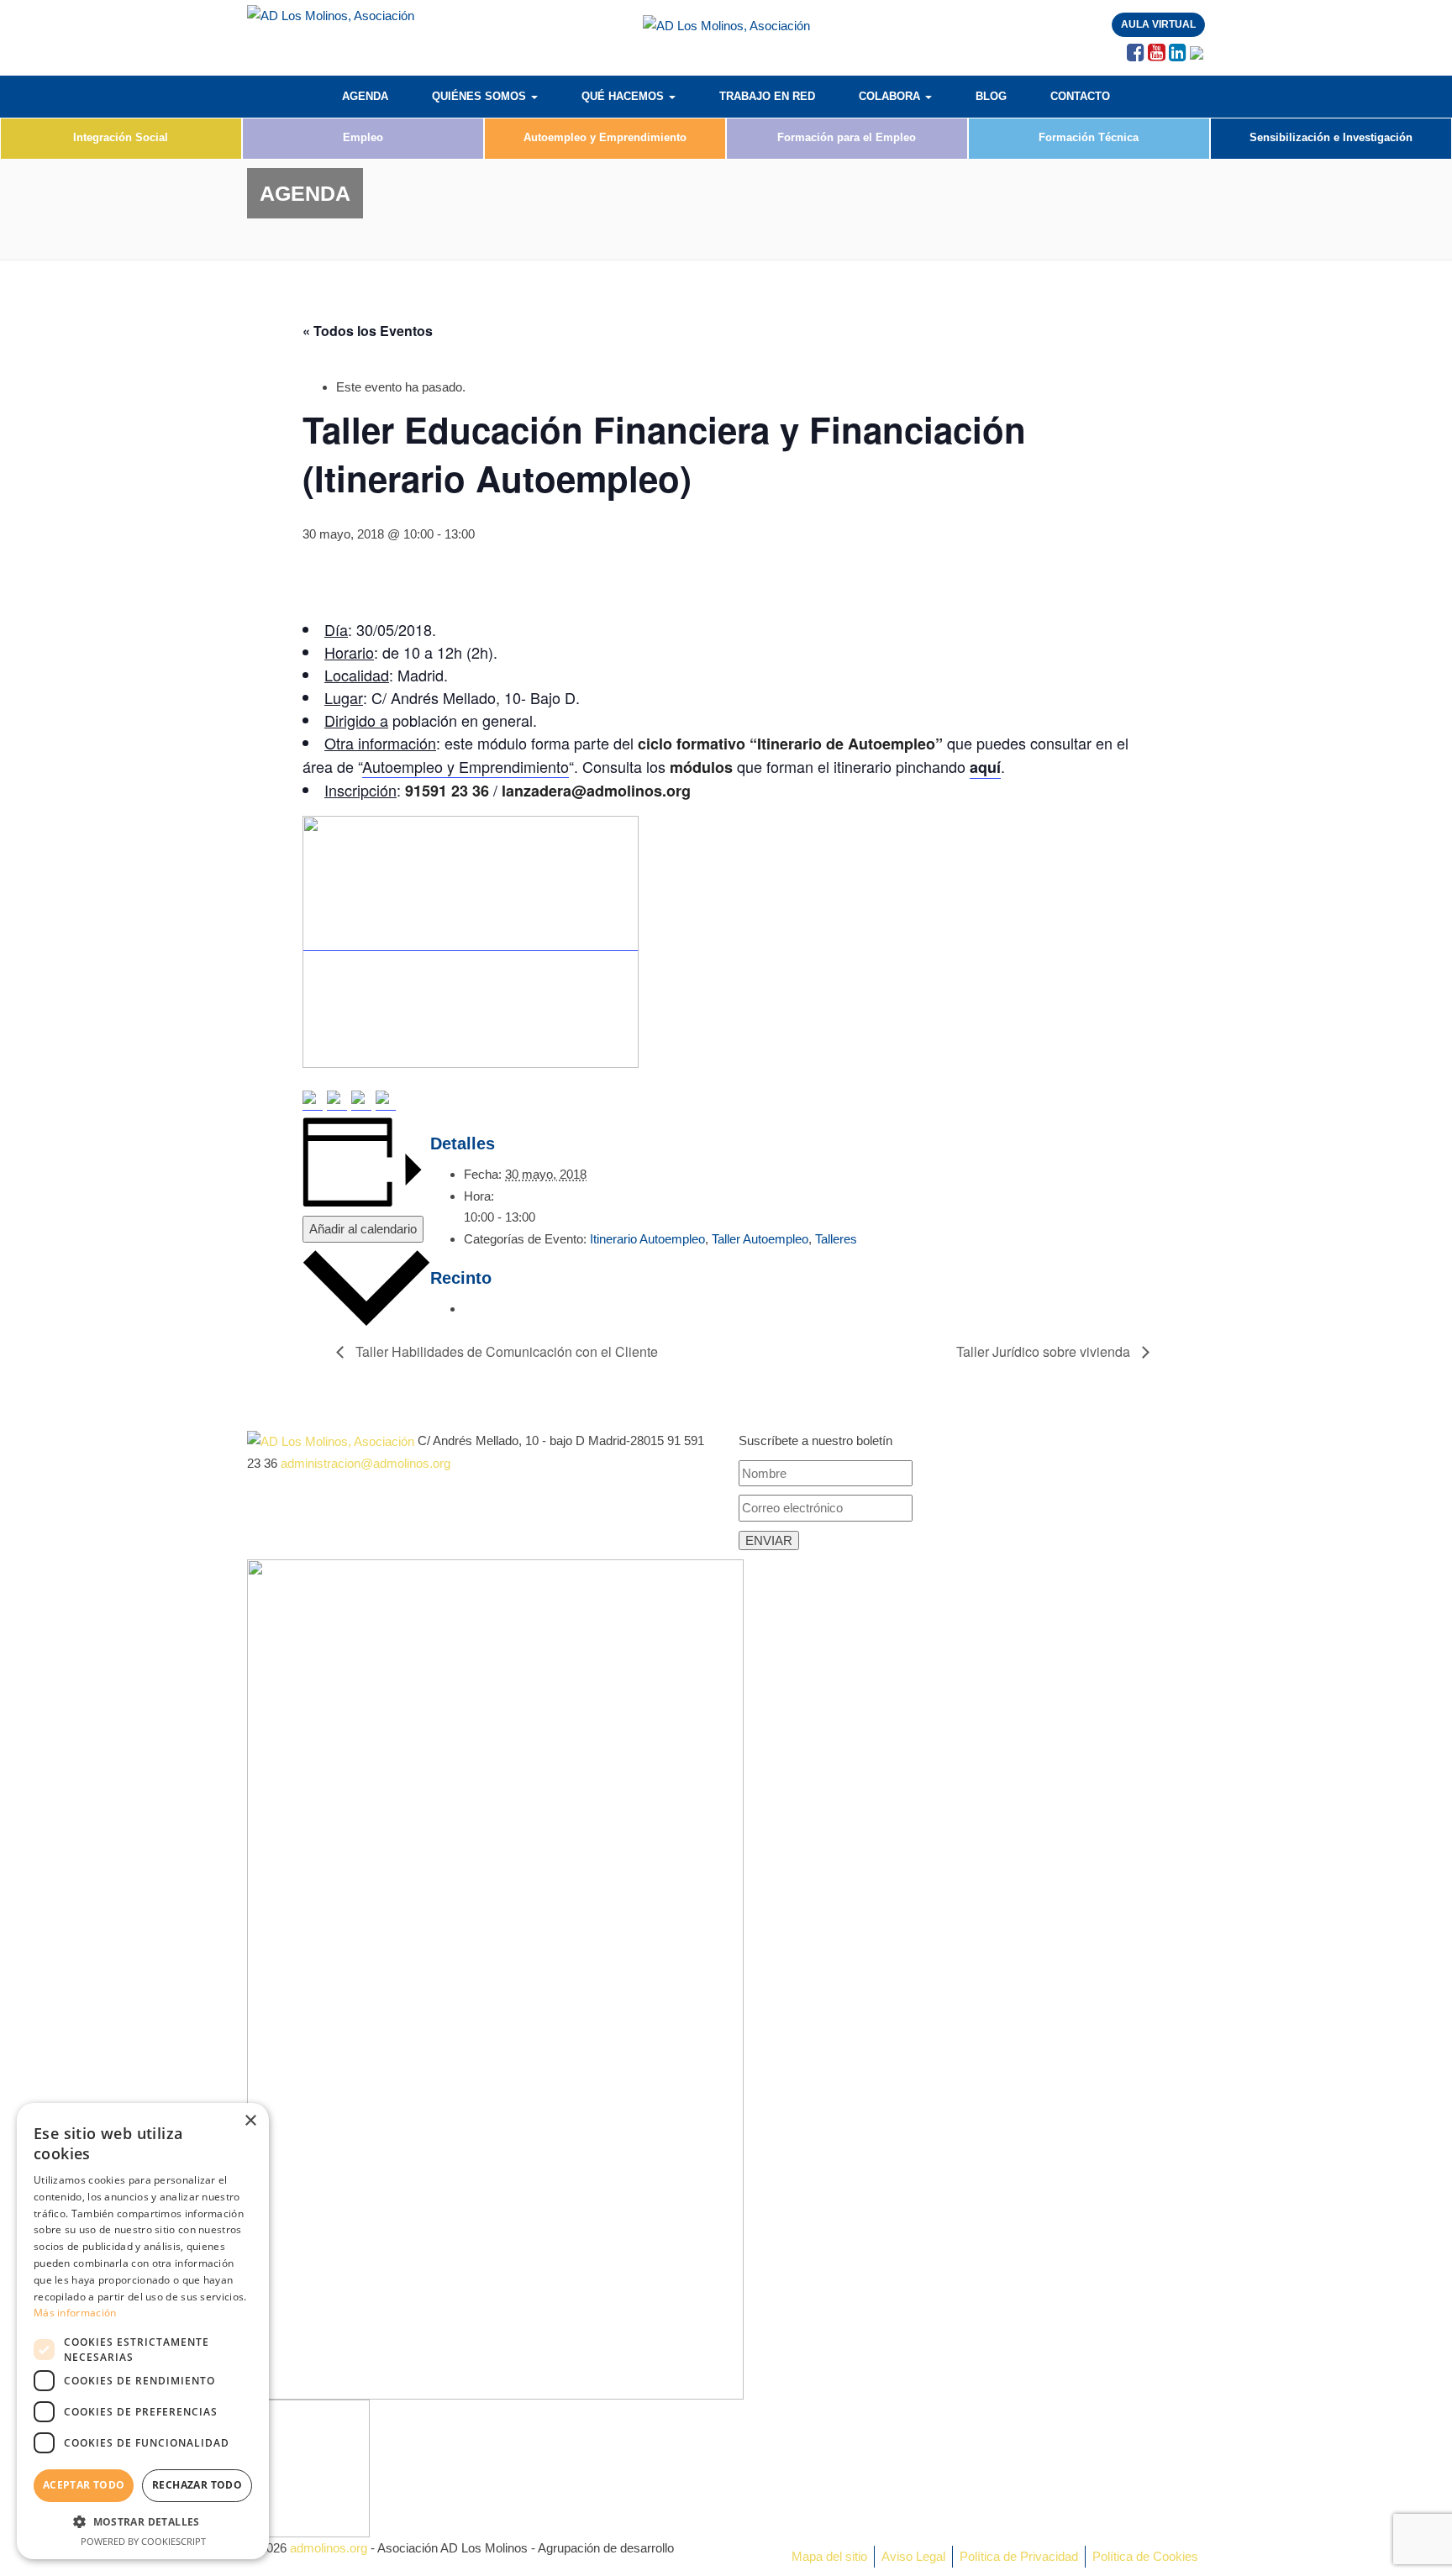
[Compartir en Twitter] (337, 1101)
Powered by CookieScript (143, 2541)
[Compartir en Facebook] (313, 1101)
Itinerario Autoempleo (647, 1239)
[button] (143, 2522)
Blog (991, 96)
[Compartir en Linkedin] (361, 1101)
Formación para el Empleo (847, 137)
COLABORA (891, 96)
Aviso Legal (913, 2556)
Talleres (836, 1239)
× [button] (250, 2121)
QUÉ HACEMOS (624, 96)
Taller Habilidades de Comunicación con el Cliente (505, 1351)
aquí (985, 767)
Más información (75, 2313)
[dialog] (143, 2331)
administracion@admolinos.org (366, 1463)
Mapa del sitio (829, 2556)
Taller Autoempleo (760, 1239)
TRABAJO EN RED (767, 96)
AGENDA (365, 96)
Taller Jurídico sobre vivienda (1045, 1351)
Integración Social (121, 137)
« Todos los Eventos (368, 331)
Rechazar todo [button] (197, 2485)
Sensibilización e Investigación (1331, 137)
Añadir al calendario (363, 1229)
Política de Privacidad (1019, 2556)
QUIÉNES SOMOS (481, 96)
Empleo (363, 137)
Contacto (1080, 96)
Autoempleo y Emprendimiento (605, 137)
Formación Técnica (1089, 137)
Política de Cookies (1145, 2556)
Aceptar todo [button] (84, 2485)
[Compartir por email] (386, 1101)
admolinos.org (329, 2548)
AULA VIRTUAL (1158, 24)
